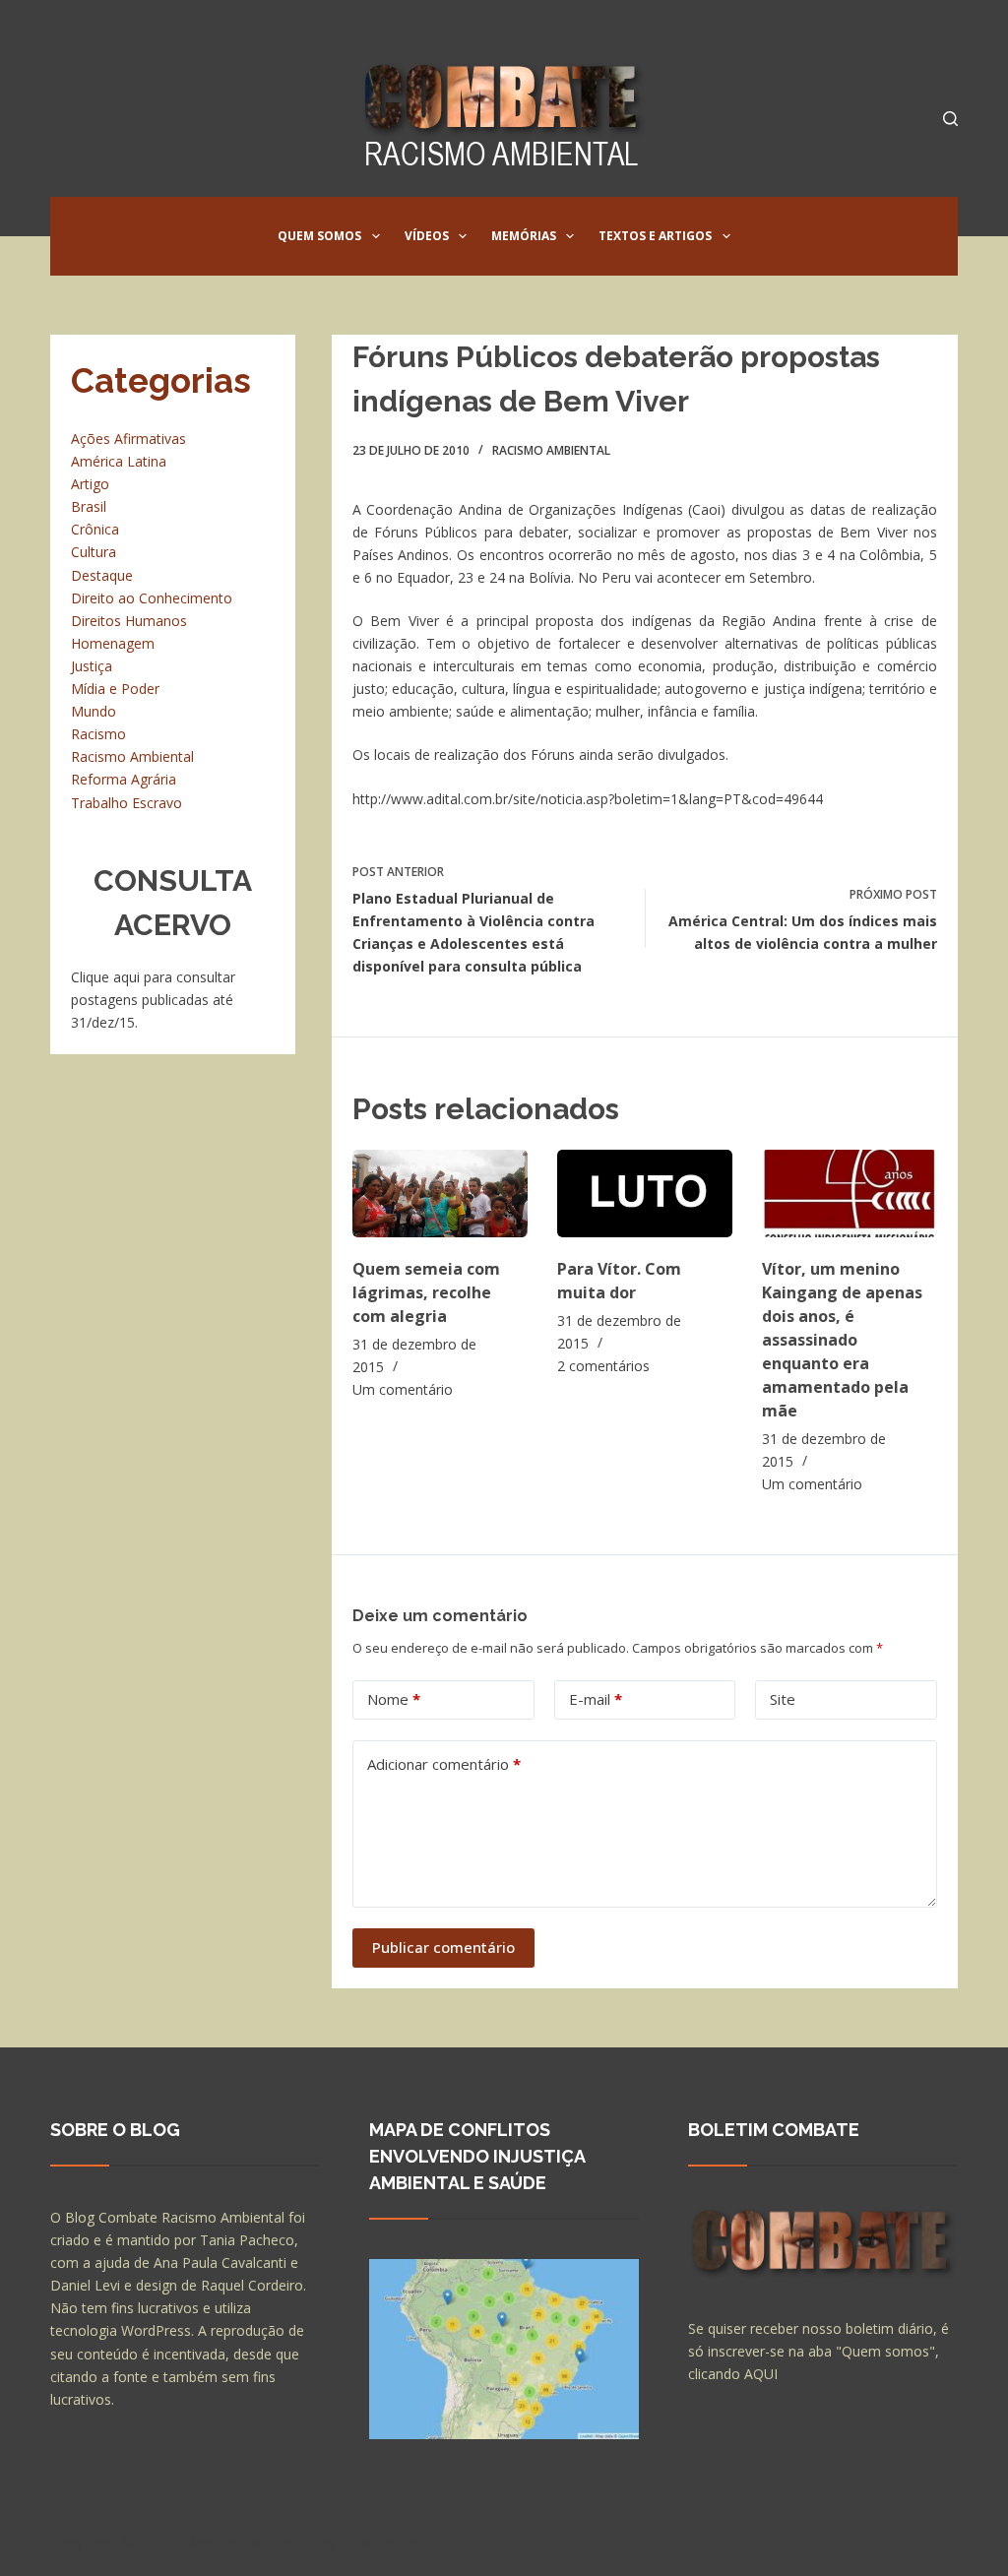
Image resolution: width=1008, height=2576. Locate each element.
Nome (394, 1699)
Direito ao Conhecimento (152, 598)
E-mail (596, 1699)
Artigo (90, 484)
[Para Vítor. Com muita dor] (645, 1194)
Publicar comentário (443, 1947)
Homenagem (113, 643)
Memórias (524, 236)
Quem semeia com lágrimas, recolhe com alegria (426, 1292)
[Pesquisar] (950, 119)
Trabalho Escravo (126, 803)
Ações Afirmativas (128, 439)
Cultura (94, 552)
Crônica (95, 529)
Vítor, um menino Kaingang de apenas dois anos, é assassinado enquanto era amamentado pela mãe (842, 1340)
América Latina (119, 461)
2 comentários (603, 1366)
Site (783, 1699)
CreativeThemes (397, 2542)
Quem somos (319, 236)
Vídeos (427, 236)
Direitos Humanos (129, 621)
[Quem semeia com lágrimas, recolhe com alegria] (440, 1194)
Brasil (89, 506)
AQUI (761, 2374)
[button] (376, 236)
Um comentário (403, 1389)
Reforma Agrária (124, 779)
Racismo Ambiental (551, 450)
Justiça (92, 666)
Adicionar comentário (444, 1764)
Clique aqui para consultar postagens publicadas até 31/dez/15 (153, 1000)
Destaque (102, 575)
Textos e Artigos (655, 236)
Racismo (98, 734)
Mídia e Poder (115, 689)
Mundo (94, 711)
